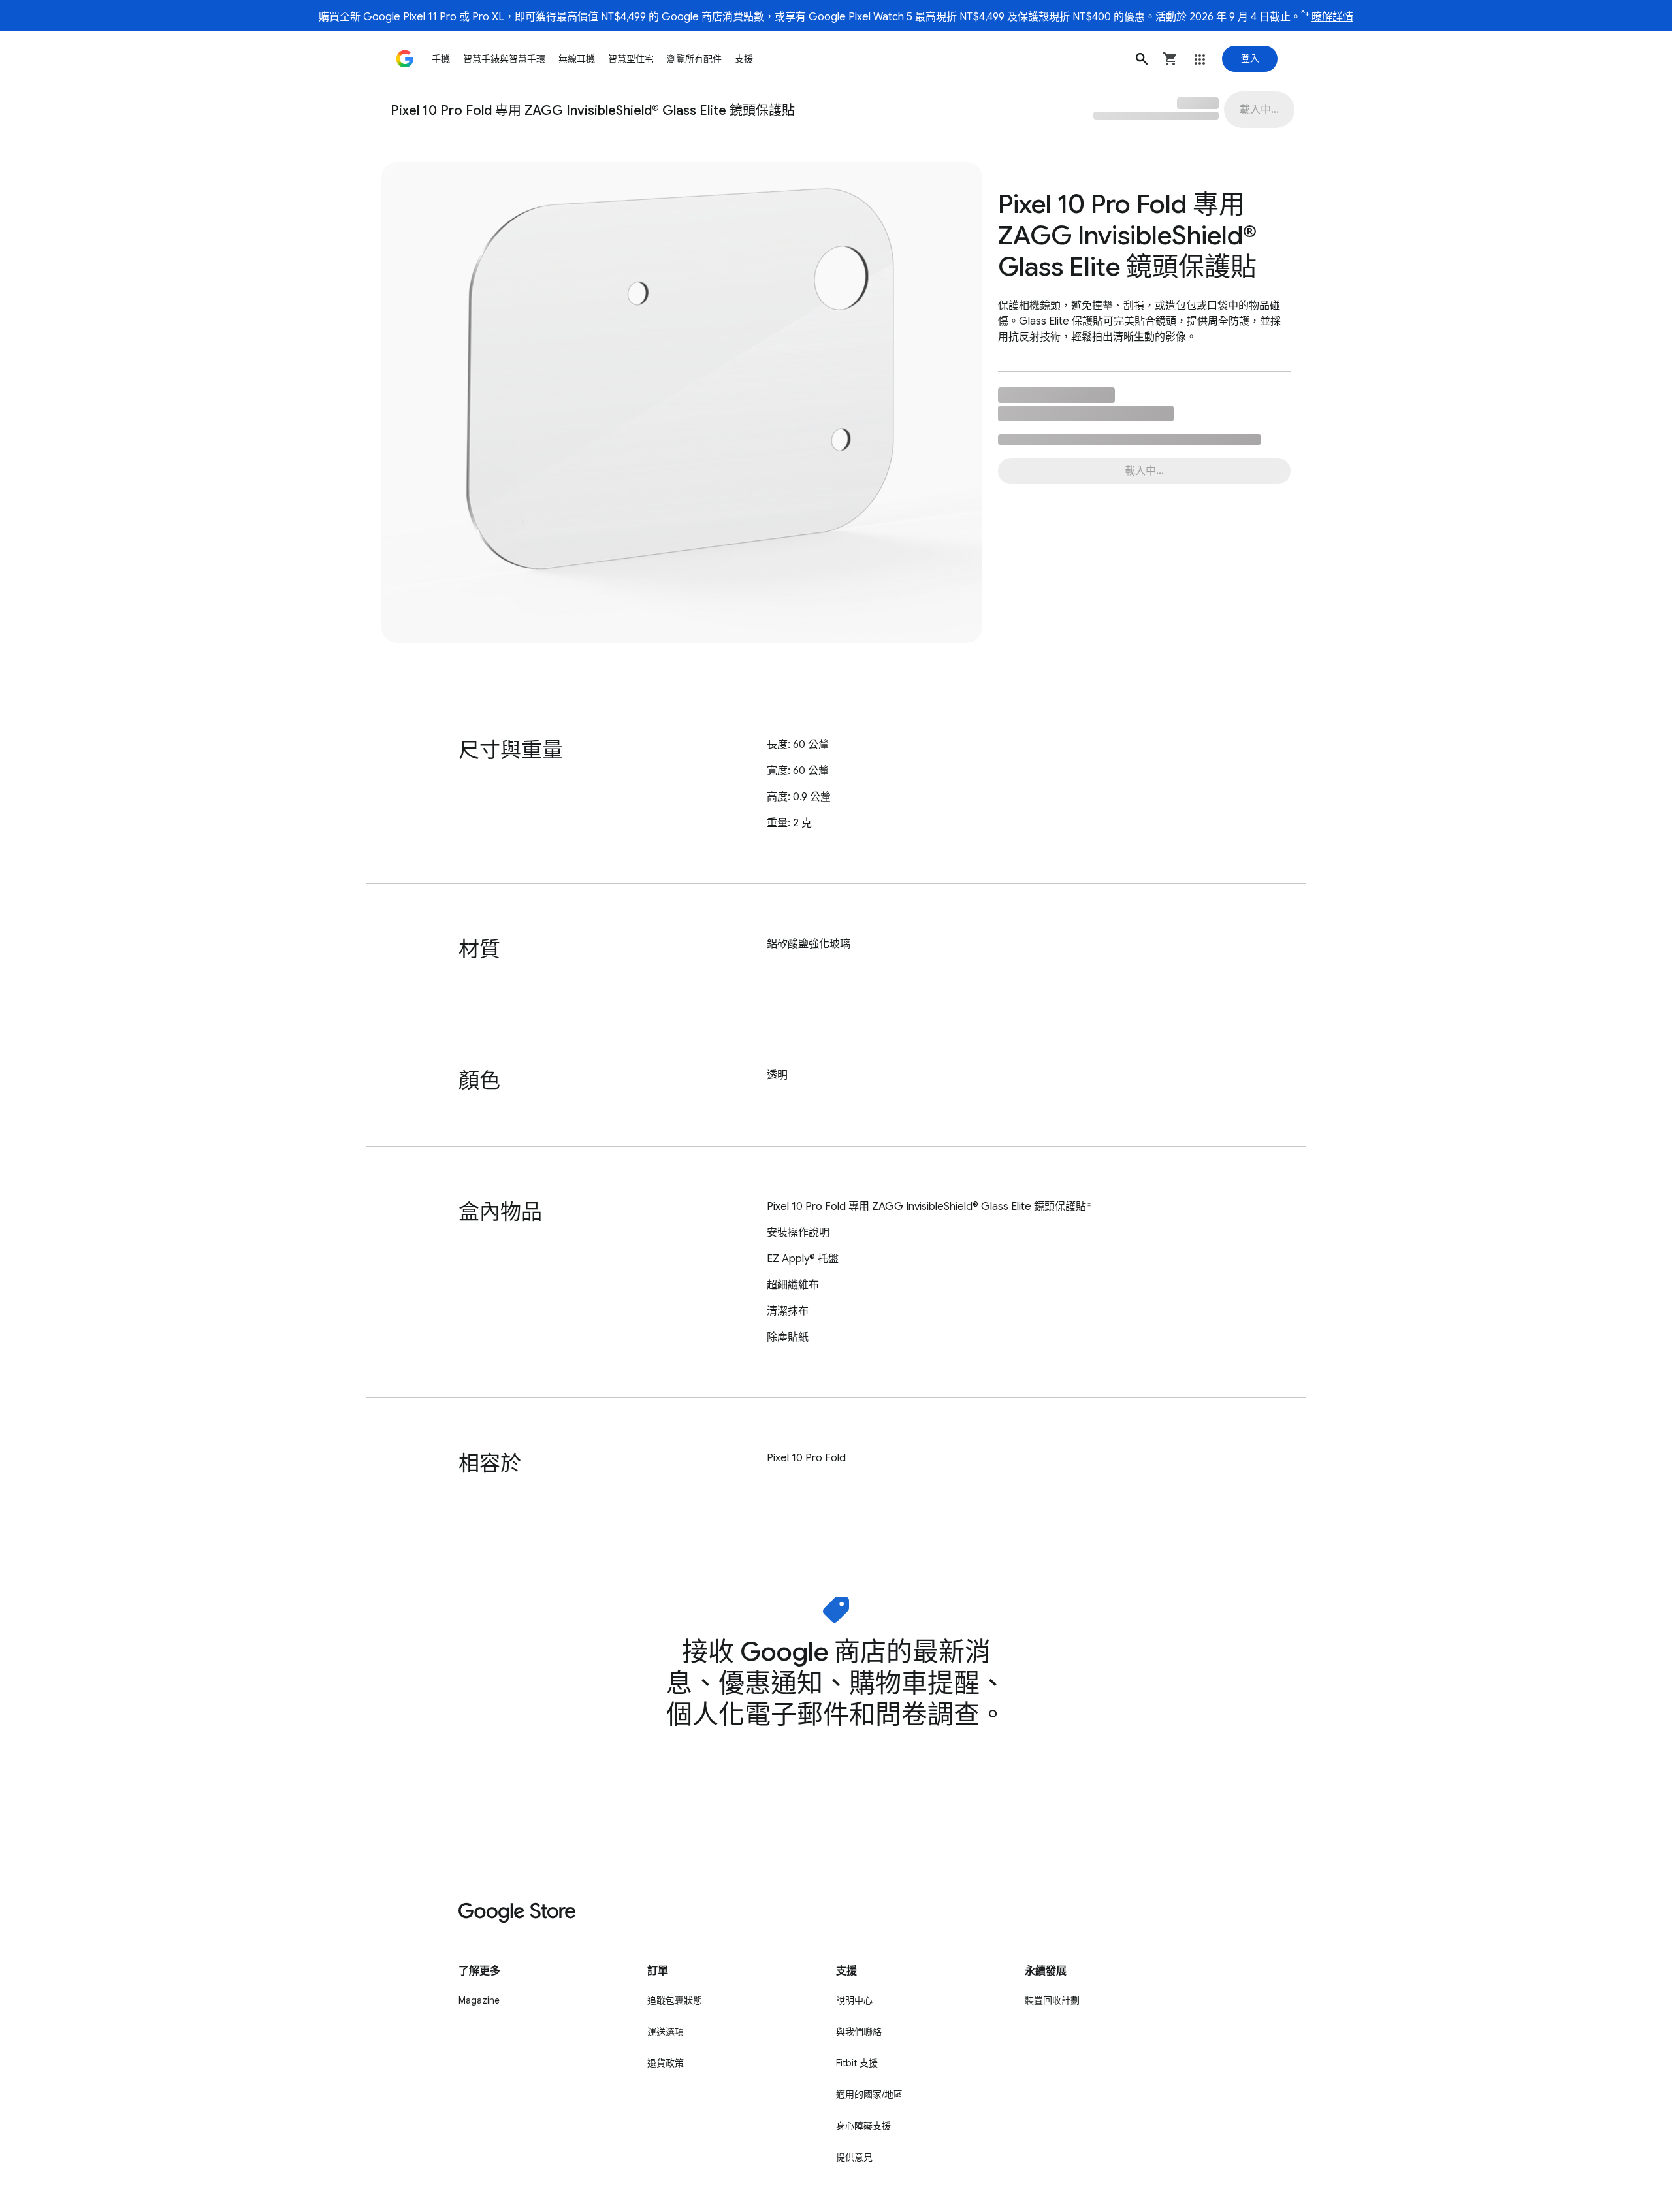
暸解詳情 (1332, 17)
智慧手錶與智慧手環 (504, 59)
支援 (744, 59)
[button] (1142, 59)
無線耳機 (577, 59)
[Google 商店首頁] (405, 59)
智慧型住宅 (631, 59)
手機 (441, 59)
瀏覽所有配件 (694, 59)
